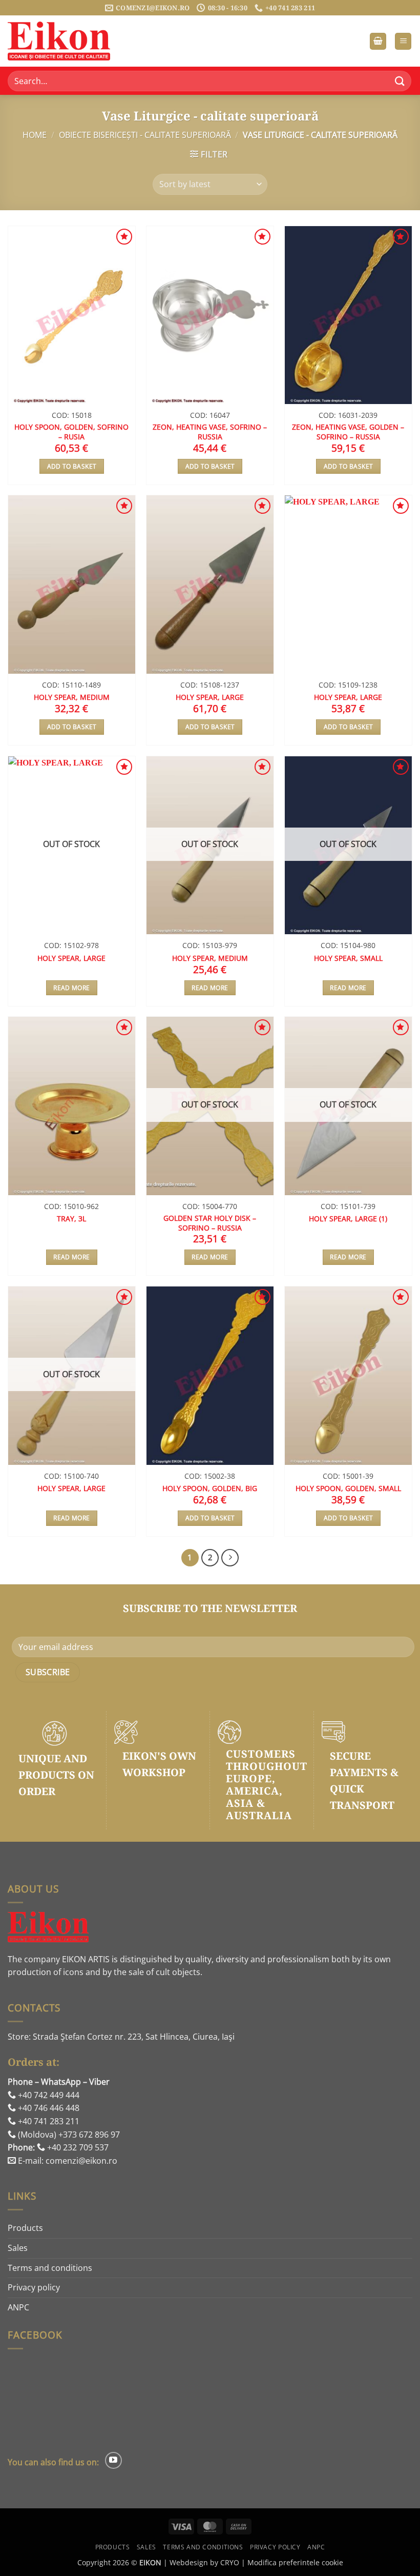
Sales (18, 2248)
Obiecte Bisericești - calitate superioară (145, 135)
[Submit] (400, 81)
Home (35, 135)
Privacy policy (34, 2287)
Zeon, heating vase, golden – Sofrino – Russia (348, 432)
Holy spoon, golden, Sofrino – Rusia (71, 432)
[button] (378, 41)
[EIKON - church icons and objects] (59, 41)
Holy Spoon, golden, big (210, 1488)
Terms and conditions (50, 2268)
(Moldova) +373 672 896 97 (68, 2135)
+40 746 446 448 (48, 2108)
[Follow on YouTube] (113, 2460)
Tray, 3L (71, 1219)
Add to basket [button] (72, 466)
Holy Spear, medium (72, 697)
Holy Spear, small (348, 958)
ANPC (18, 2307)
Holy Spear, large (210, 697)
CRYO (230, 2562)
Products (25, 2228)
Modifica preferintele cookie (295, 2562)
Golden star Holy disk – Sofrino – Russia (210, 1223)
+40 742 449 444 (48, 2095)
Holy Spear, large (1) (348, 1219)
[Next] (230, 1558)
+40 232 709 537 (77, 2147)
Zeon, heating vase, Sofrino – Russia (210, 432)
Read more (71, 988)
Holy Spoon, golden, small (348, 1488)
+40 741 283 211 (48, 2121)
